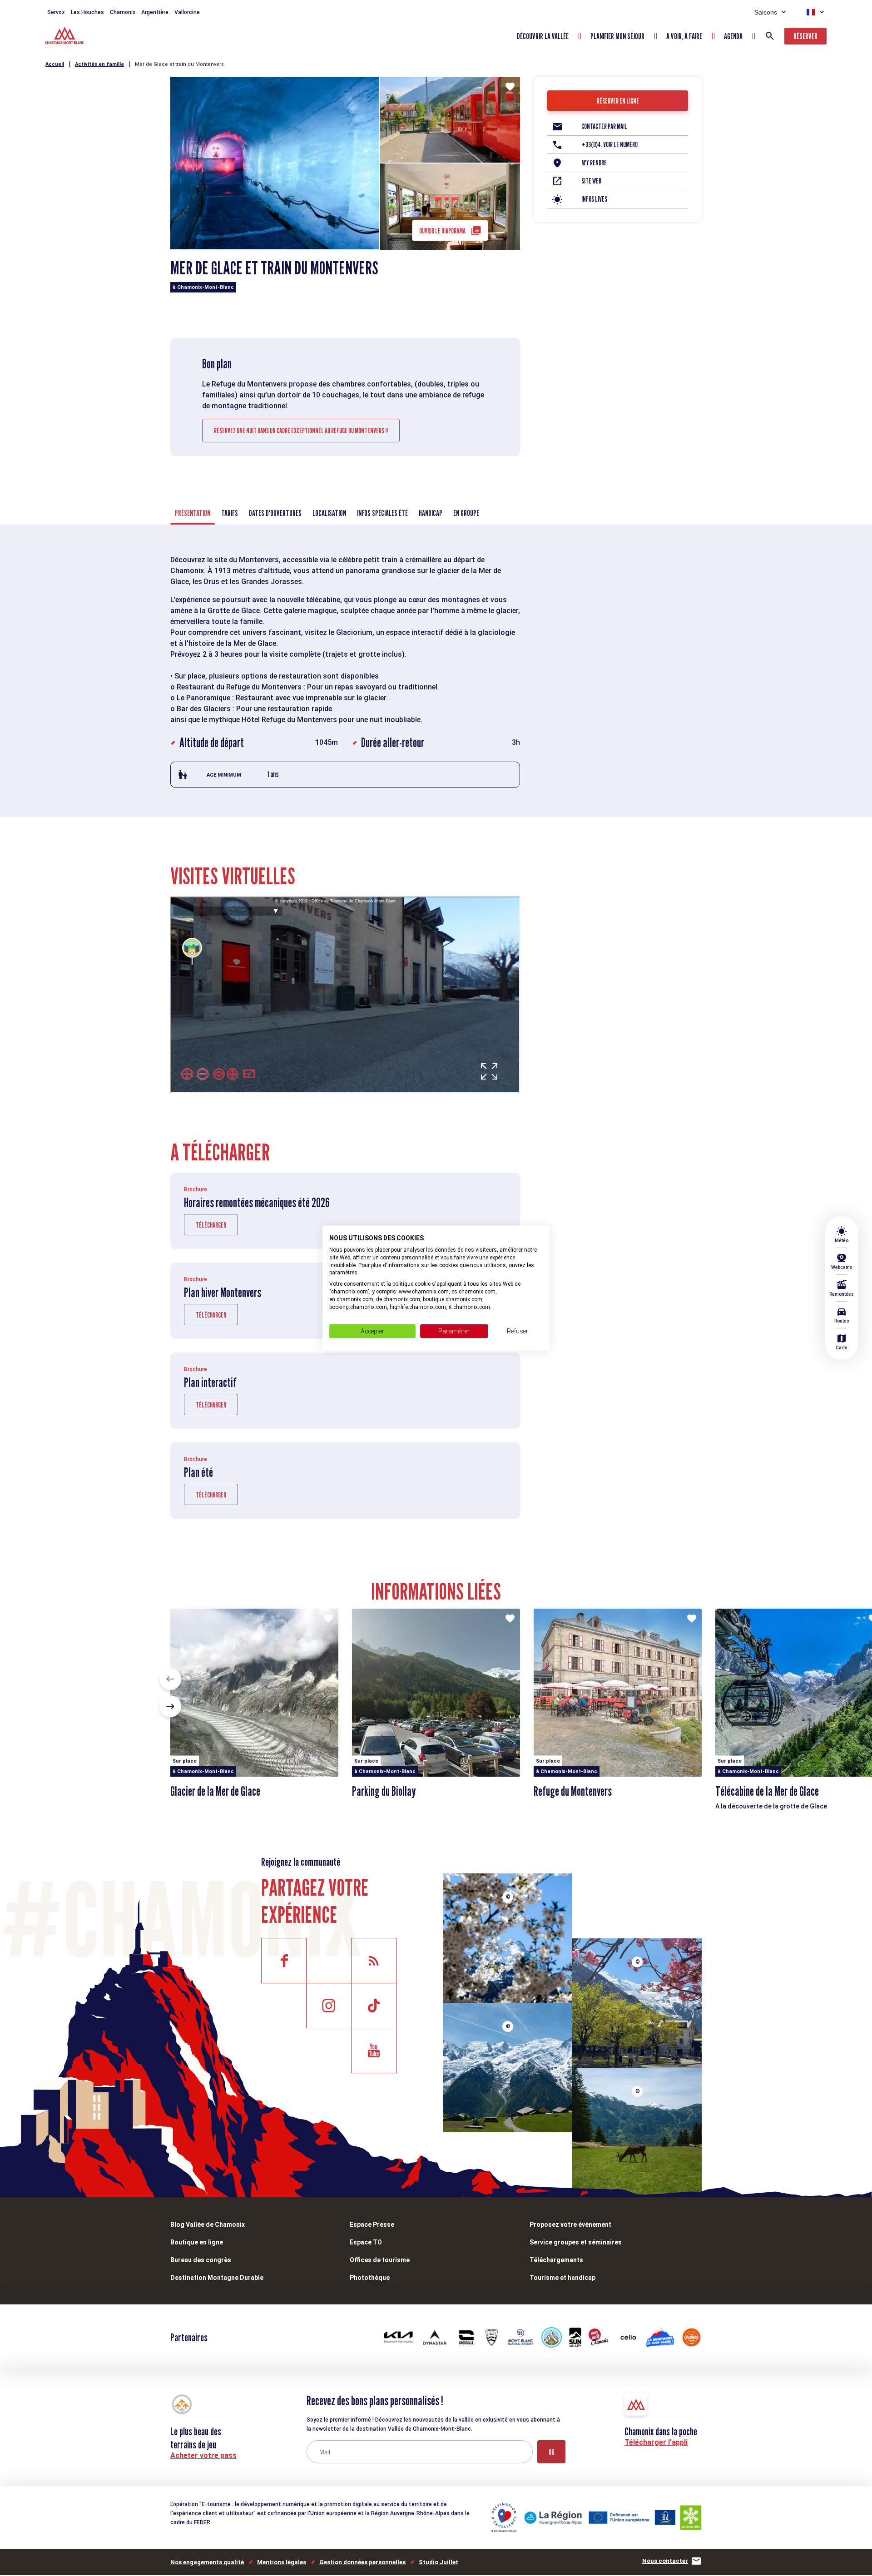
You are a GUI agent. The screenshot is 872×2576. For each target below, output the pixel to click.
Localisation (329, 513)
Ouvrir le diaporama (442, 231)
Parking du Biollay (384, 1791)
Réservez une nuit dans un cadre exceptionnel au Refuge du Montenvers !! (301, 431)
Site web (591, 181)
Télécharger (211, 1225)
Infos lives (594, 199)
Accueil (55, 64)
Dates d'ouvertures (275, 513)
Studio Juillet (438, 2562)
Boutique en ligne (197, 2242)
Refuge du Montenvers (573, 1791)
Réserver (805, 36)
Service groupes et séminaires (576, 2242)
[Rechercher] (770, 36)
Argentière (155, 12)
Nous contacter (665, 2561)
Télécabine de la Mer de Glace (767, 1791)
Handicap (431, 513)
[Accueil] (66, 37)
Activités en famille (99, 64)
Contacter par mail (604, 126)
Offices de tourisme (380, 2260)
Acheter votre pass (203, 2455)
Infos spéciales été (382, 513)
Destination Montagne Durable (217, 2278)
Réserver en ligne (618, 101)
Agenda (733, 36)
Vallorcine (187, 12)
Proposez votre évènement (570, 2224)
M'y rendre (594, 163)
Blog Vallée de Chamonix (208, 2224)
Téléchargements (556, 2260)
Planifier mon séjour (617, 36)
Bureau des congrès (201, 2260)
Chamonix (123, 12)
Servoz (56, 12)
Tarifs (230, 513)
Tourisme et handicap (562, 2278)
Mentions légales (282, 2562)
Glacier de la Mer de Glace (215, 1791)
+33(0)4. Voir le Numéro (609, 145)
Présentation (193, 513)
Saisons (766, 12)
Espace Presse (372, 2224)
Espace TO (366, 2242)
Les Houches (87, 12)
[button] (170, 1679)
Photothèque (370, 2278)
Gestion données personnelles (362, 2562)
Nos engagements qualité (207, 2562)
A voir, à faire (684, 36)
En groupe (466, 513)
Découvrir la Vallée (543, 36)
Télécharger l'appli (656, 2442)
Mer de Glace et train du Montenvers (179, 64)
